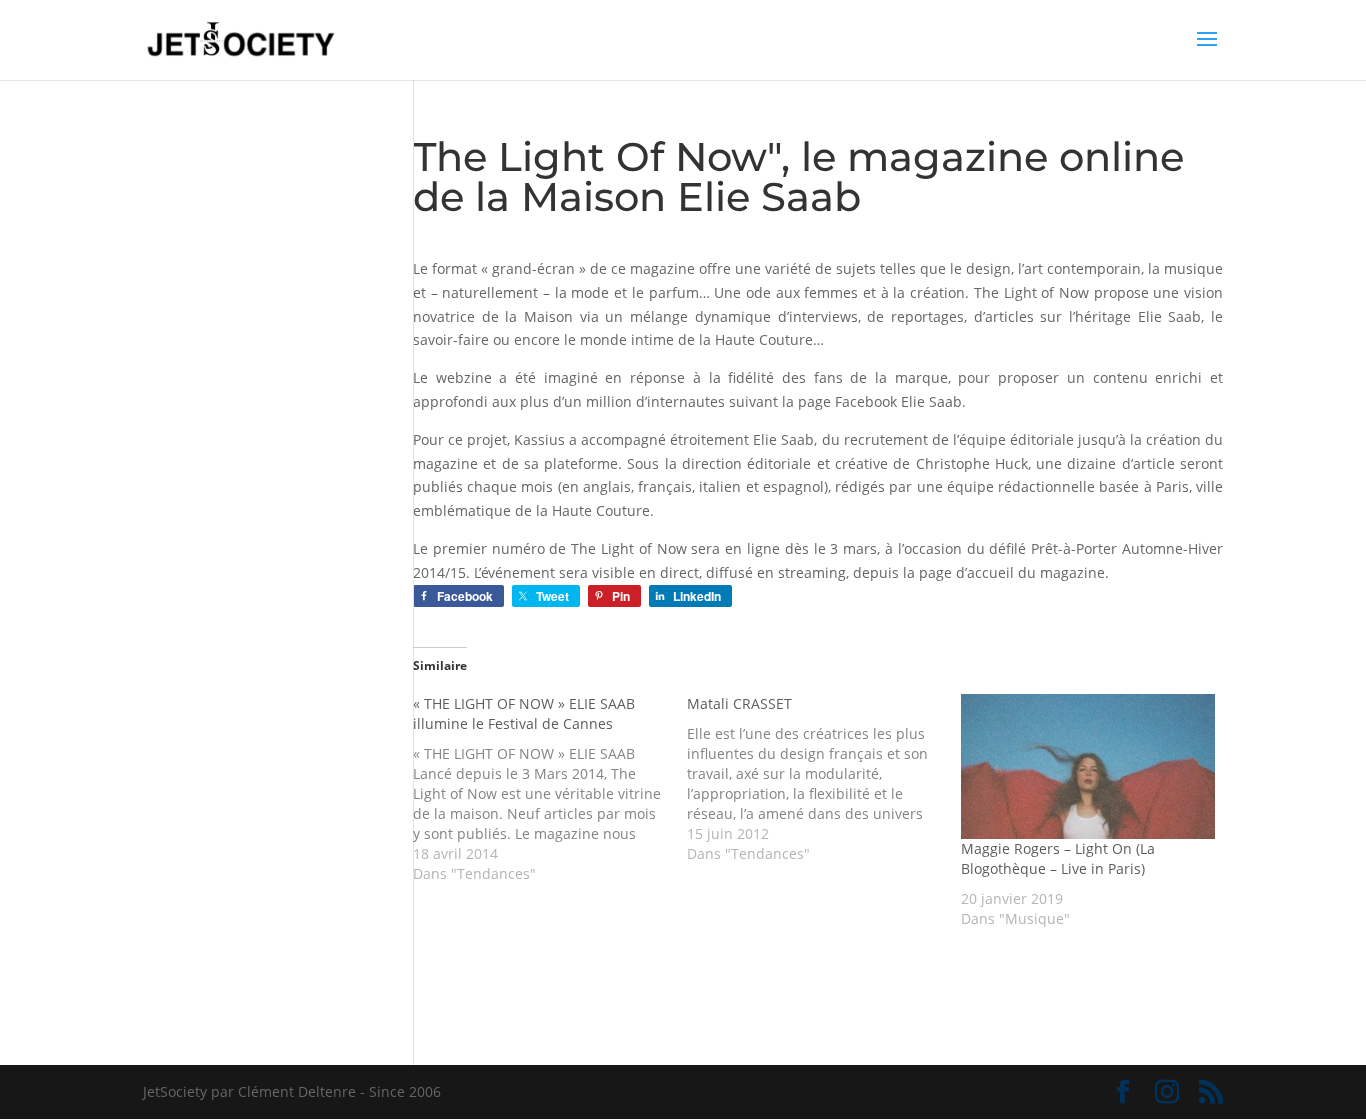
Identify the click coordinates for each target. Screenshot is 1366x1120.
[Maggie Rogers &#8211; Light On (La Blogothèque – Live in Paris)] (1088, 766)
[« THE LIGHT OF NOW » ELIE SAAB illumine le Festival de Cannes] (550, 789)
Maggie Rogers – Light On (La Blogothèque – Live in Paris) (1058, 858)
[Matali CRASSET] (824, 779)
